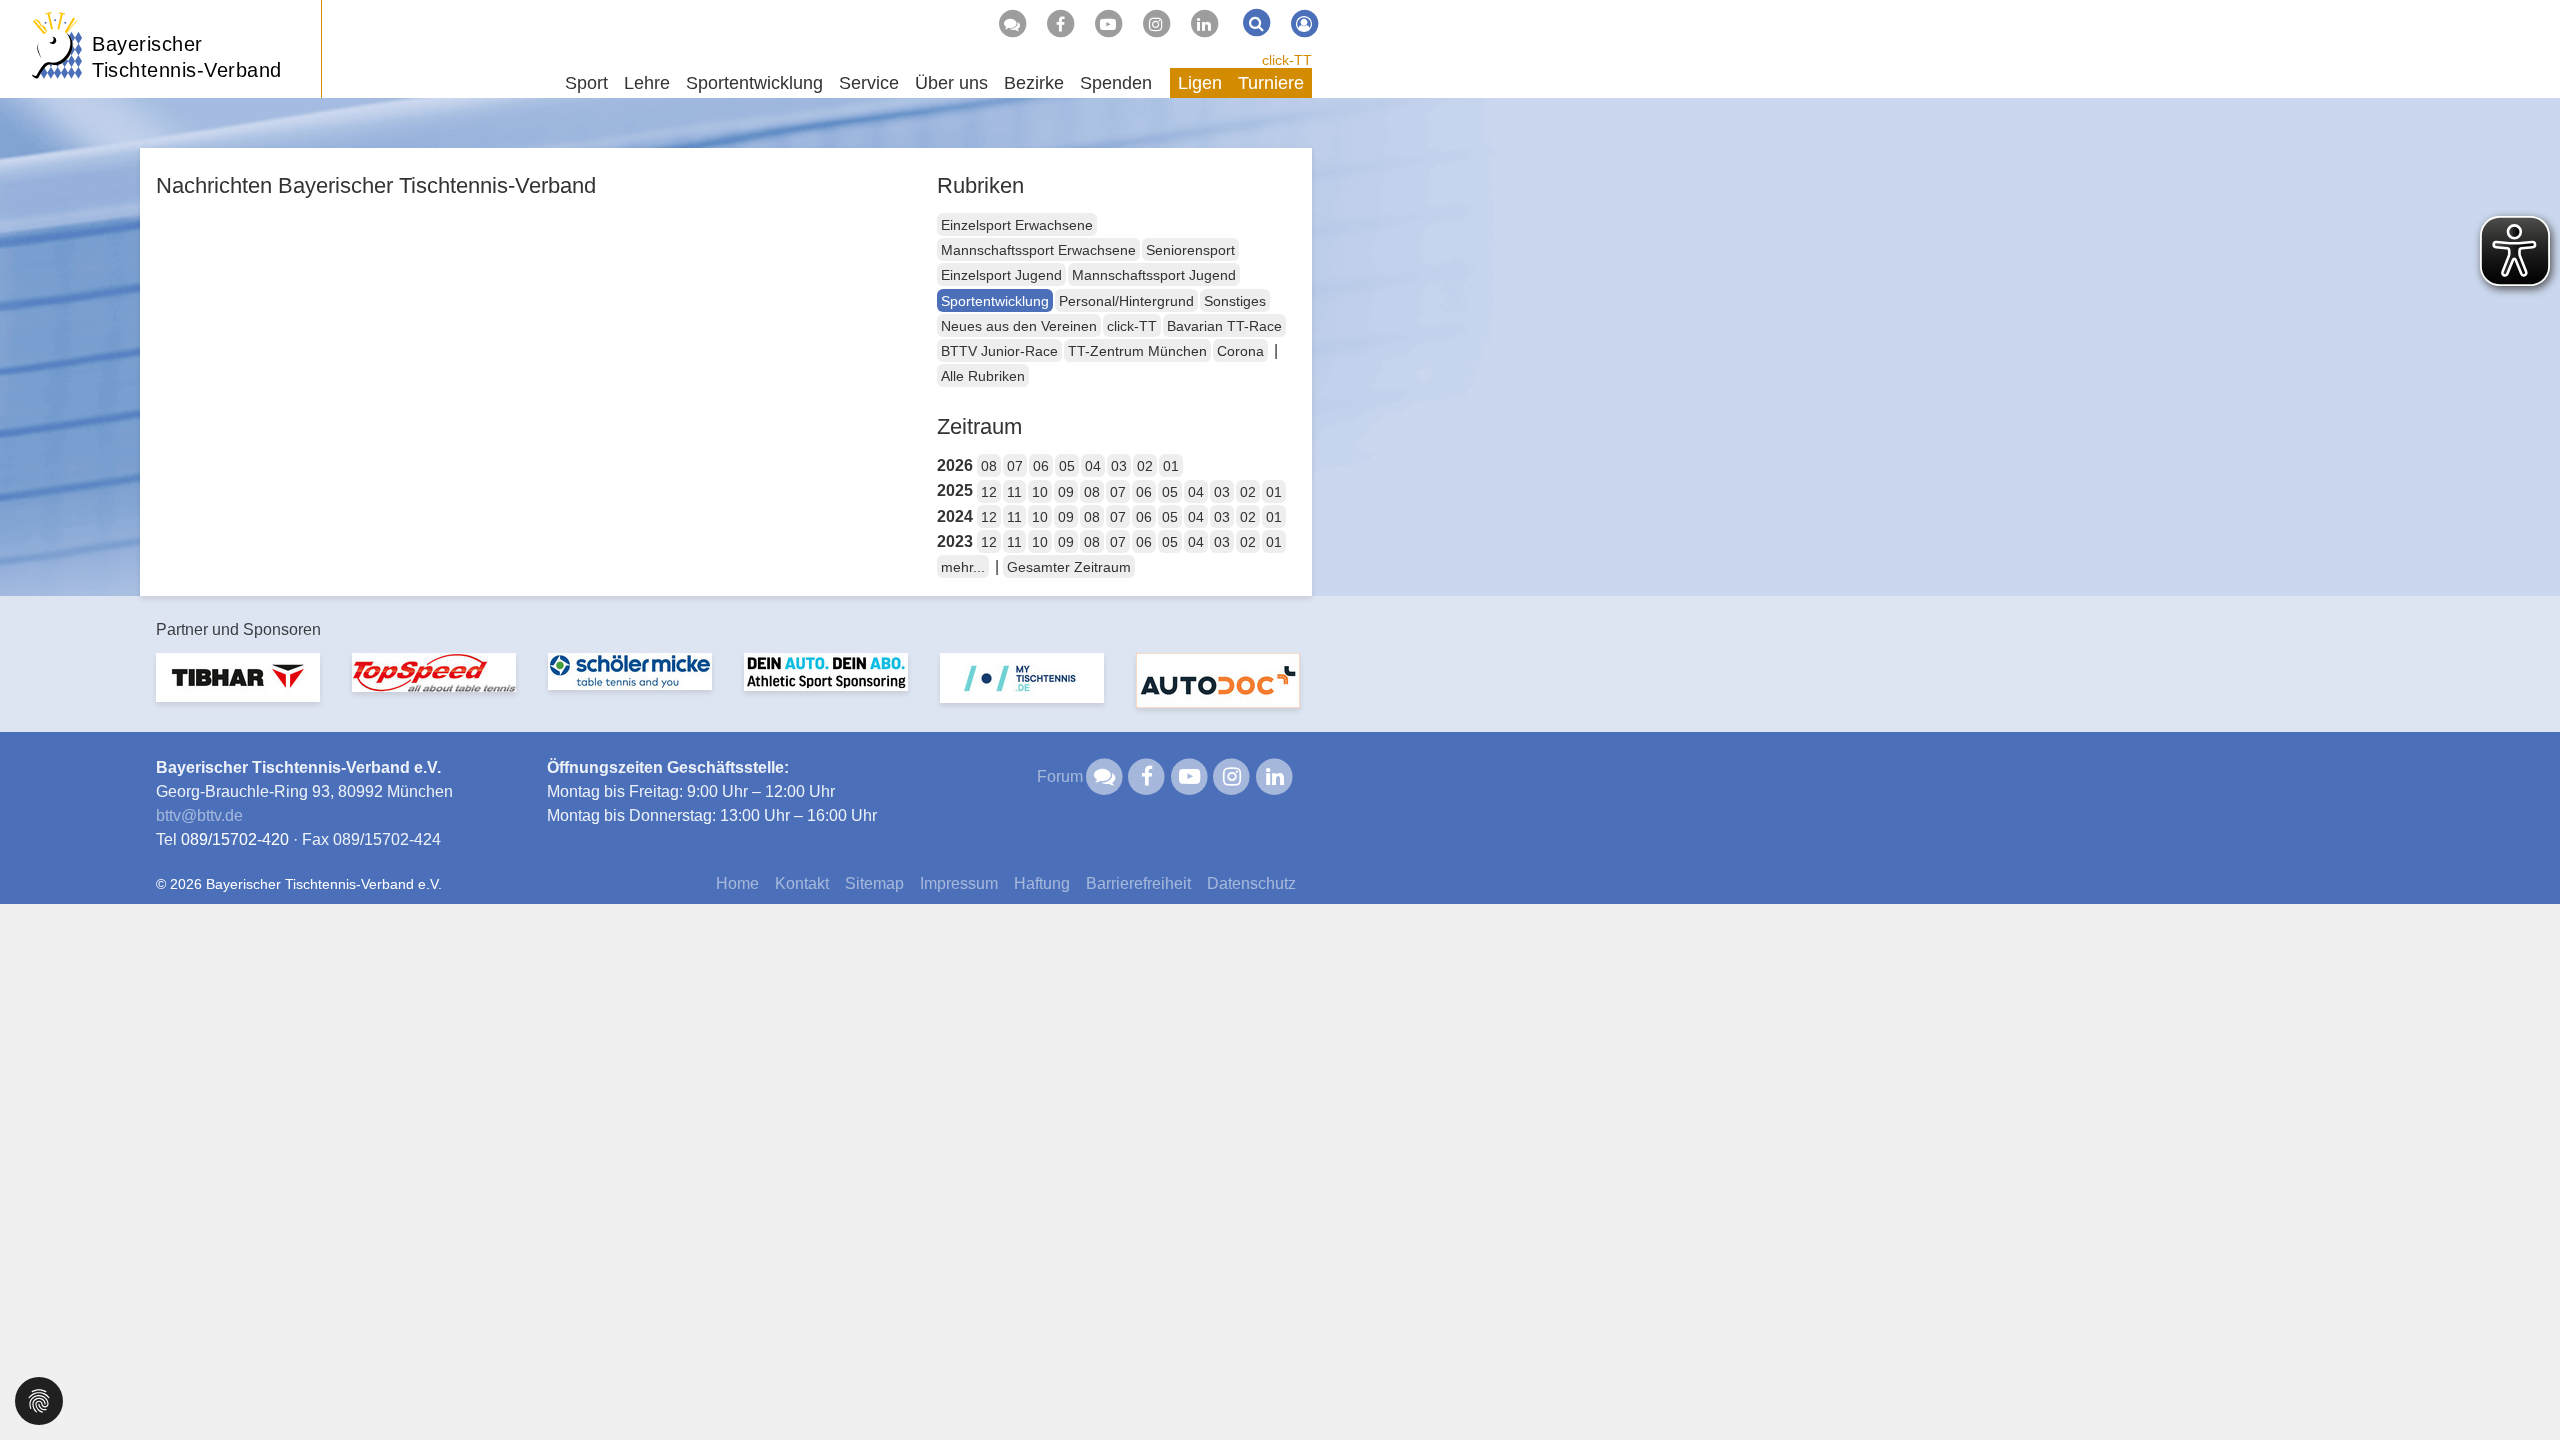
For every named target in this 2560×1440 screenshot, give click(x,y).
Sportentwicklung (995, 301)
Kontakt (802, 883)
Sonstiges (1235, 301)
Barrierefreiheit (1138, 883)
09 (1066, 492)
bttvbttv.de (199, 815)
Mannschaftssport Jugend (1154, 275)
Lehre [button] (647, 83)
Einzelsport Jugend (1001, 275)
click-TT (1287, 60)
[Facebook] (1060, 24)
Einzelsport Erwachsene (1017, 225)
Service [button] (869, 83)
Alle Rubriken (983, 376)
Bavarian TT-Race (1224, 326)
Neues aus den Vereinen (1019, 326)
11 (1014, 492)
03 (1119, 466)
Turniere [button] (1271, 83)
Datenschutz (1251, 883)
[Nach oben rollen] (2520, 1384)
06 (1041, 466)
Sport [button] (586, 83)
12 (989, 492)
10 (1040, 492)
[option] (238, 689)
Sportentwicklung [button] (754, 83)
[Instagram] (1156, 24)
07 (1015, 466)
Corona (1240, 351)
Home (737, 883)
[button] (39, 1399)
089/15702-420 (235, 839)
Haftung (1042, 883)
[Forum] (1012, 24)
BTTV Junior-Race (999, 351)
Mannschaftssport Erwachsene (1038, 250)
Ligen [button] (1200, 83)
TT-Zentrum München (1137, 351)
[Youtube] (1108, 24)
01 (1171, 466)
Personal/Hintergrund (1126, 301)
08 (989, 466)
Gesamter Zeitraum (1069, 567)
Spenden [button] (1116, 83)
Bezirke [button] (1034, 83)
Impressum (959, 883)
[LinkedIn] (1204, 24)
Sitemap (874, 883)
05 (1067, 466)
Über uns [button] (951, 83)
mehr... (963, 567)
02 (1145, 466)
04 (1093, 466)
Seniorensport (1190, 250)
